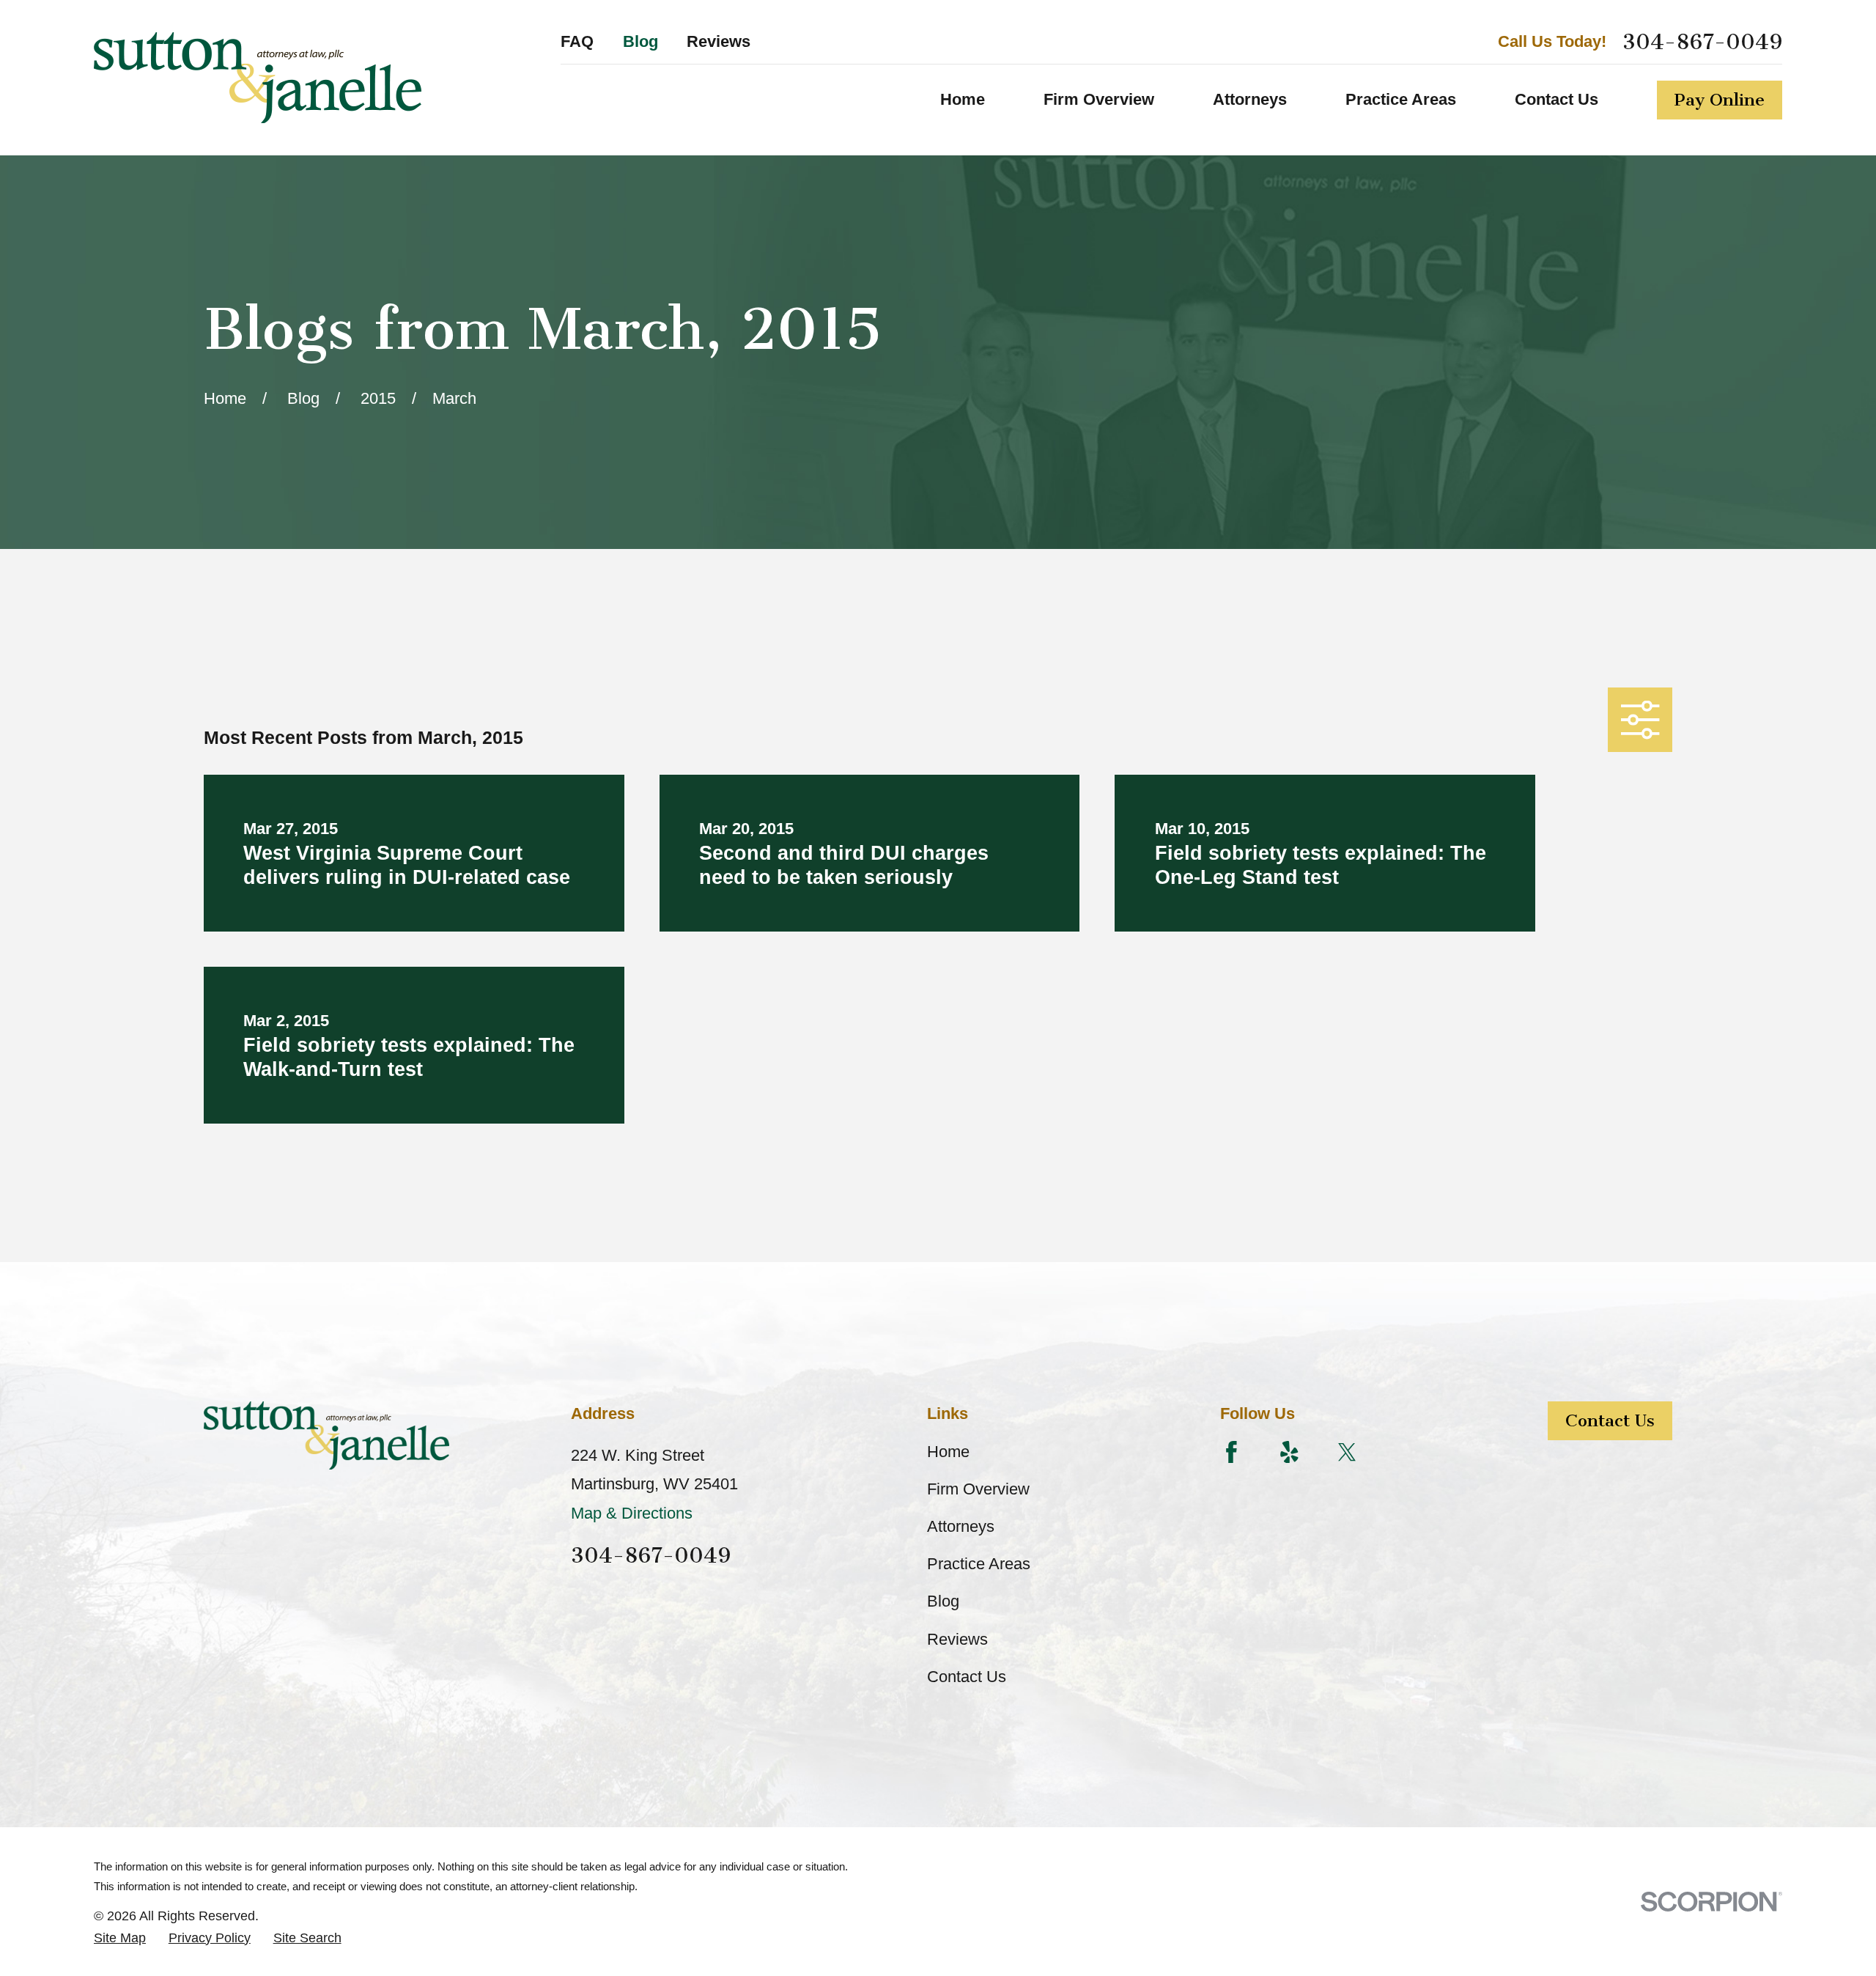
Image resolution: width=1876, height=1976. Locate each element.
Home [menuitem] (963, 99)
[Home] (258, 78)
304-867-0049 (1702, 42)
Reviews (719, 41)
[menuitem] (120, 1938)
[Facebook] (1231, 1452)
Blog (640, 41)
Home (948, 1452)
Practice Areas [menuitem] (1401, 99)
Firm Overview (978, 1489)
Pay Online (1720, 100)
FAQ (577, 41)
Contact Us (967, 1677)
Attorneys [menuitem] (1250, 99)
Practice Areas (979, 1564)
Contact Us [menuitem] (1556, 99)
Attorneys (961, 1526)
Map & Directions (632, 1513)
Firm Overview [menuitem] (1099, 99)
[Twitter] (1347, 1452)
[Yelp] (1289, 1452)
